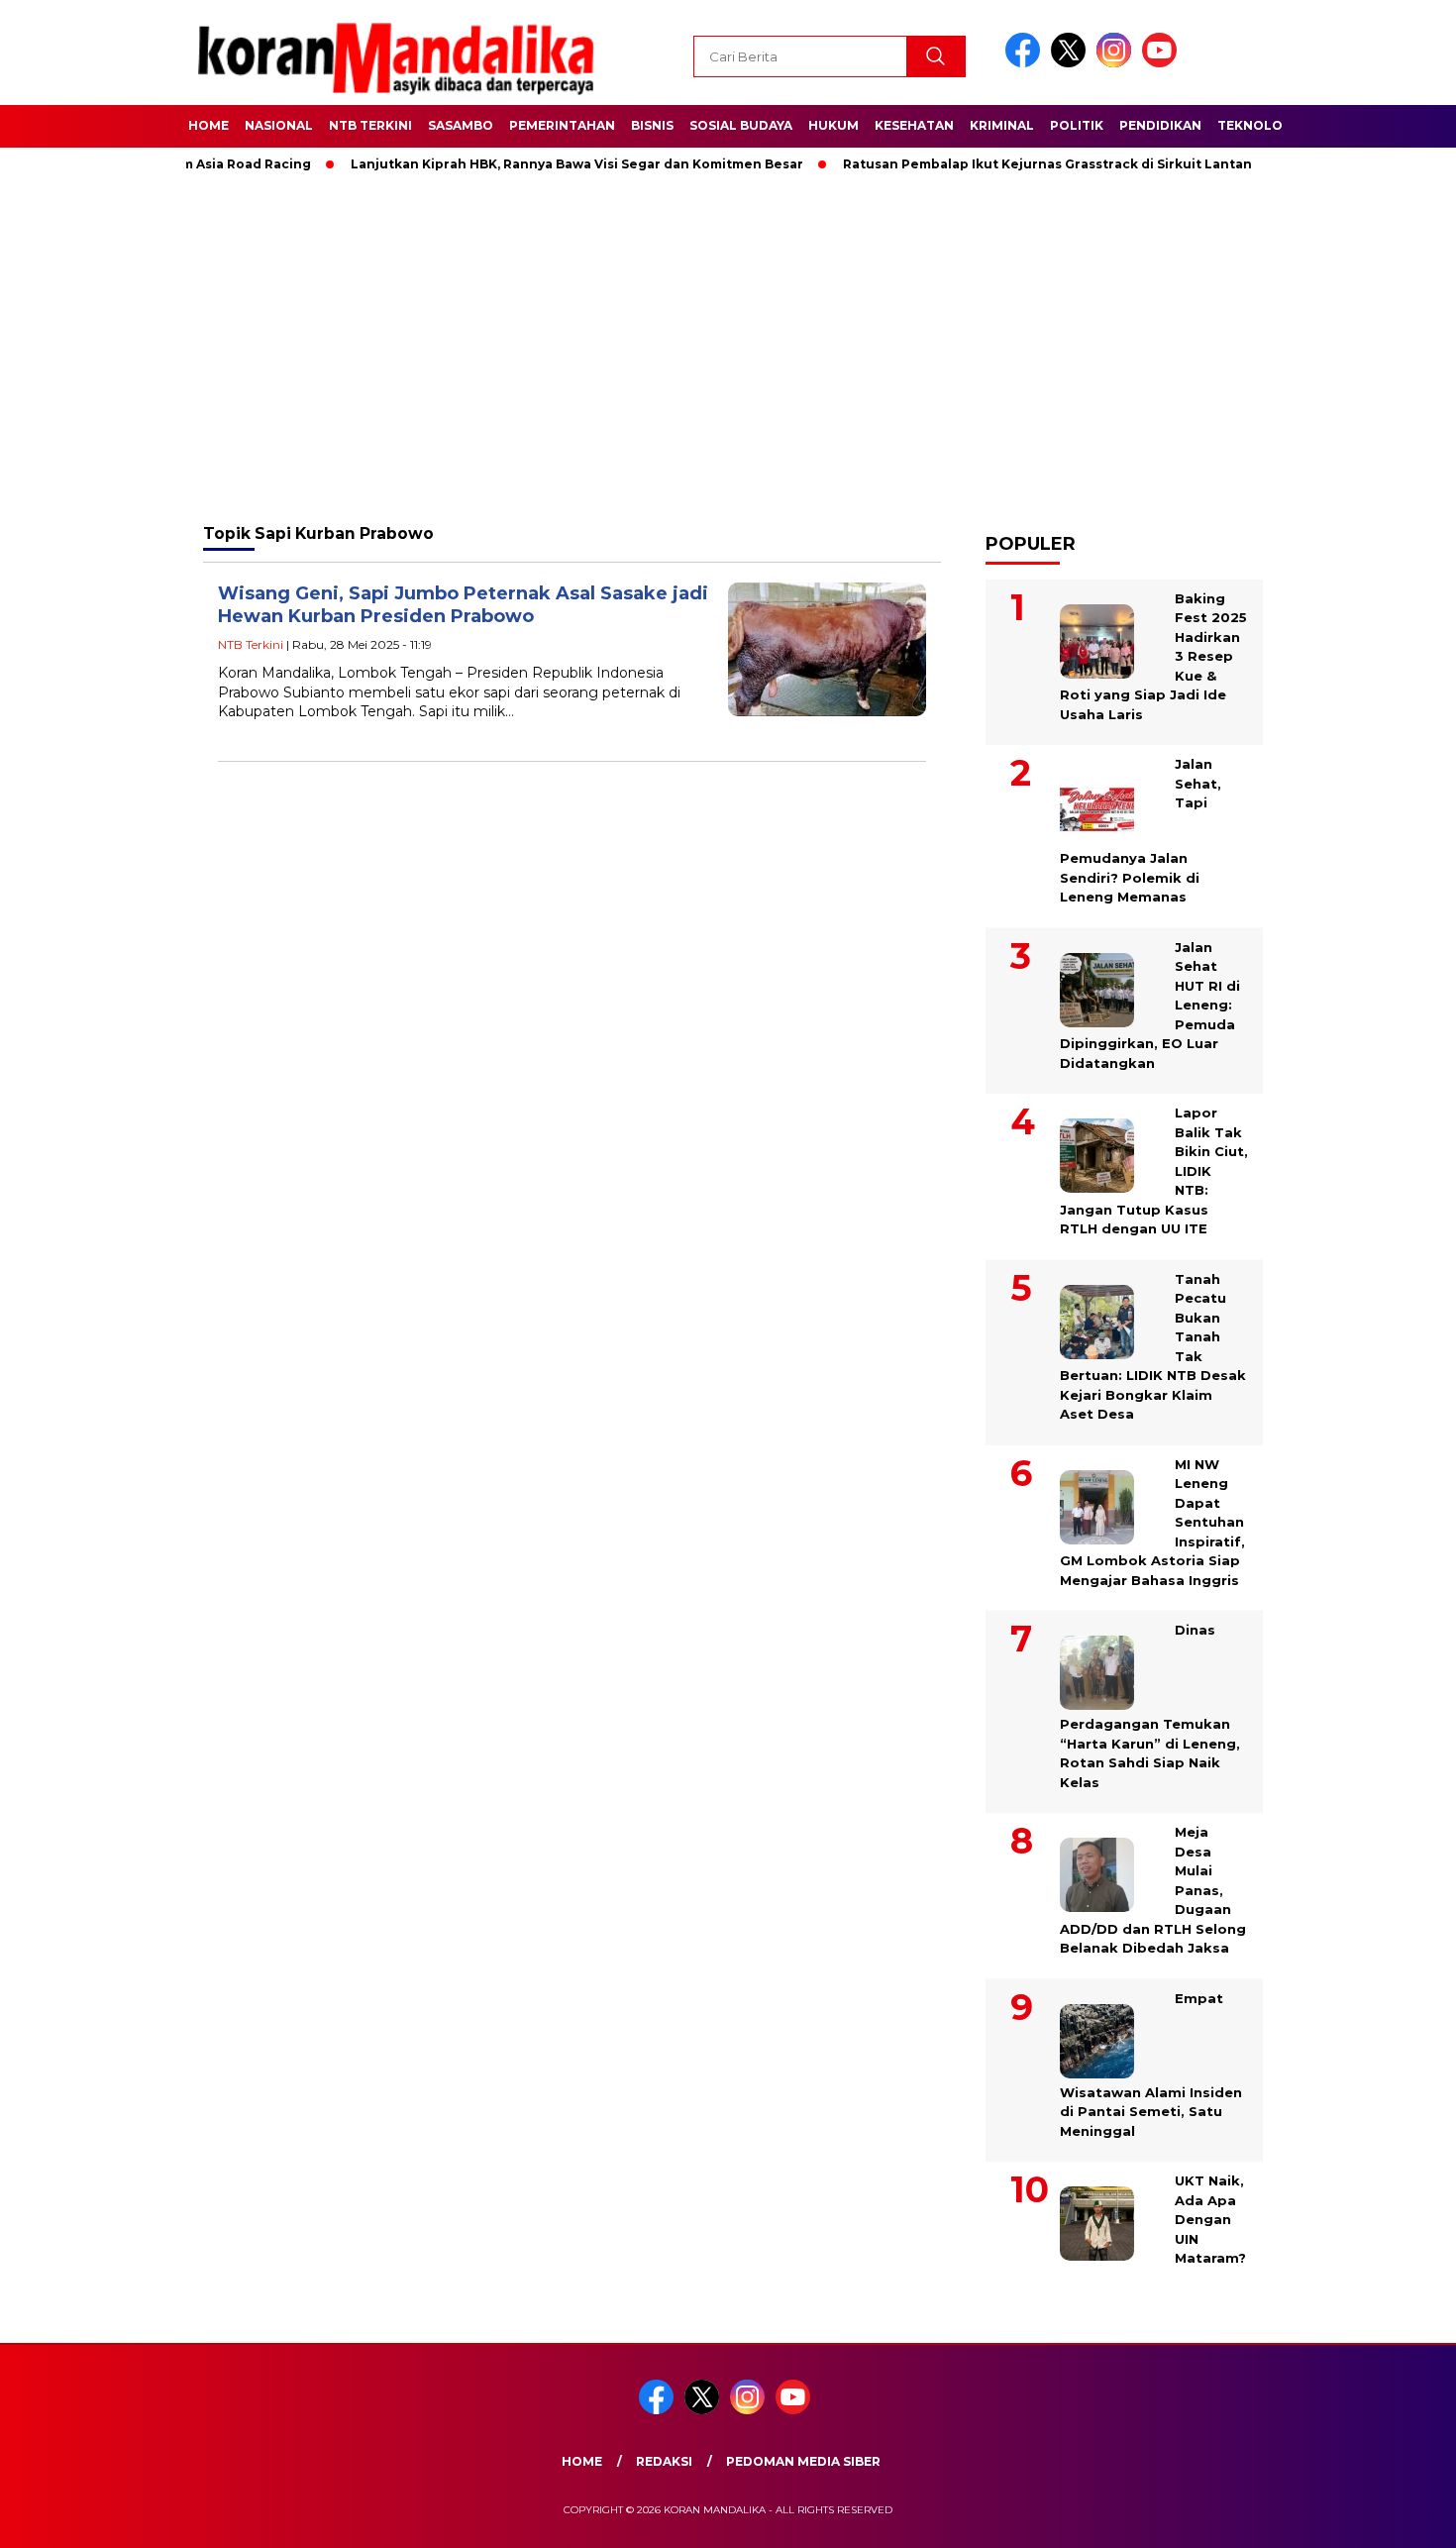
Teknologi (1257, 125)
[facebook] (1026, 63)
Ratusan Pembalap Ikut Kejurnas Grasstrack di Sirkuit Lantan (1006, 164)
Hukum (833, 125)
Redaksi (664, 2461)
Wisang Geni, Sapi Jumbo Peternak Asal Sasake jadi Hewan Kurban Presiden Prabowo (463, 605)
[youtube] (1163, 63)
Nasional (279, 125)
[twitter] (1072, 63)
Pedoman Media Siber (803, 2461)
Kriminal (1002, 125)
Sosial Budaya (741, 125)
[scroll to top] (1396, 2517)
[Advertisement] (728, 347)
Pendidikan (1160, 125)
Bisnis (652, 125)
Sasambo (461, 125)
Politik (1077, 125)
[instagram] (1117, 63)
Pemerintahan (562, 125)
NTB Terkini (370, 125)
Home (208, 125)
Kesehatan (914, 125)
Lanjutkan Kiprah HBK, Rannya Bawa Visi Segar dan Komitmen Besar (535, 164)
